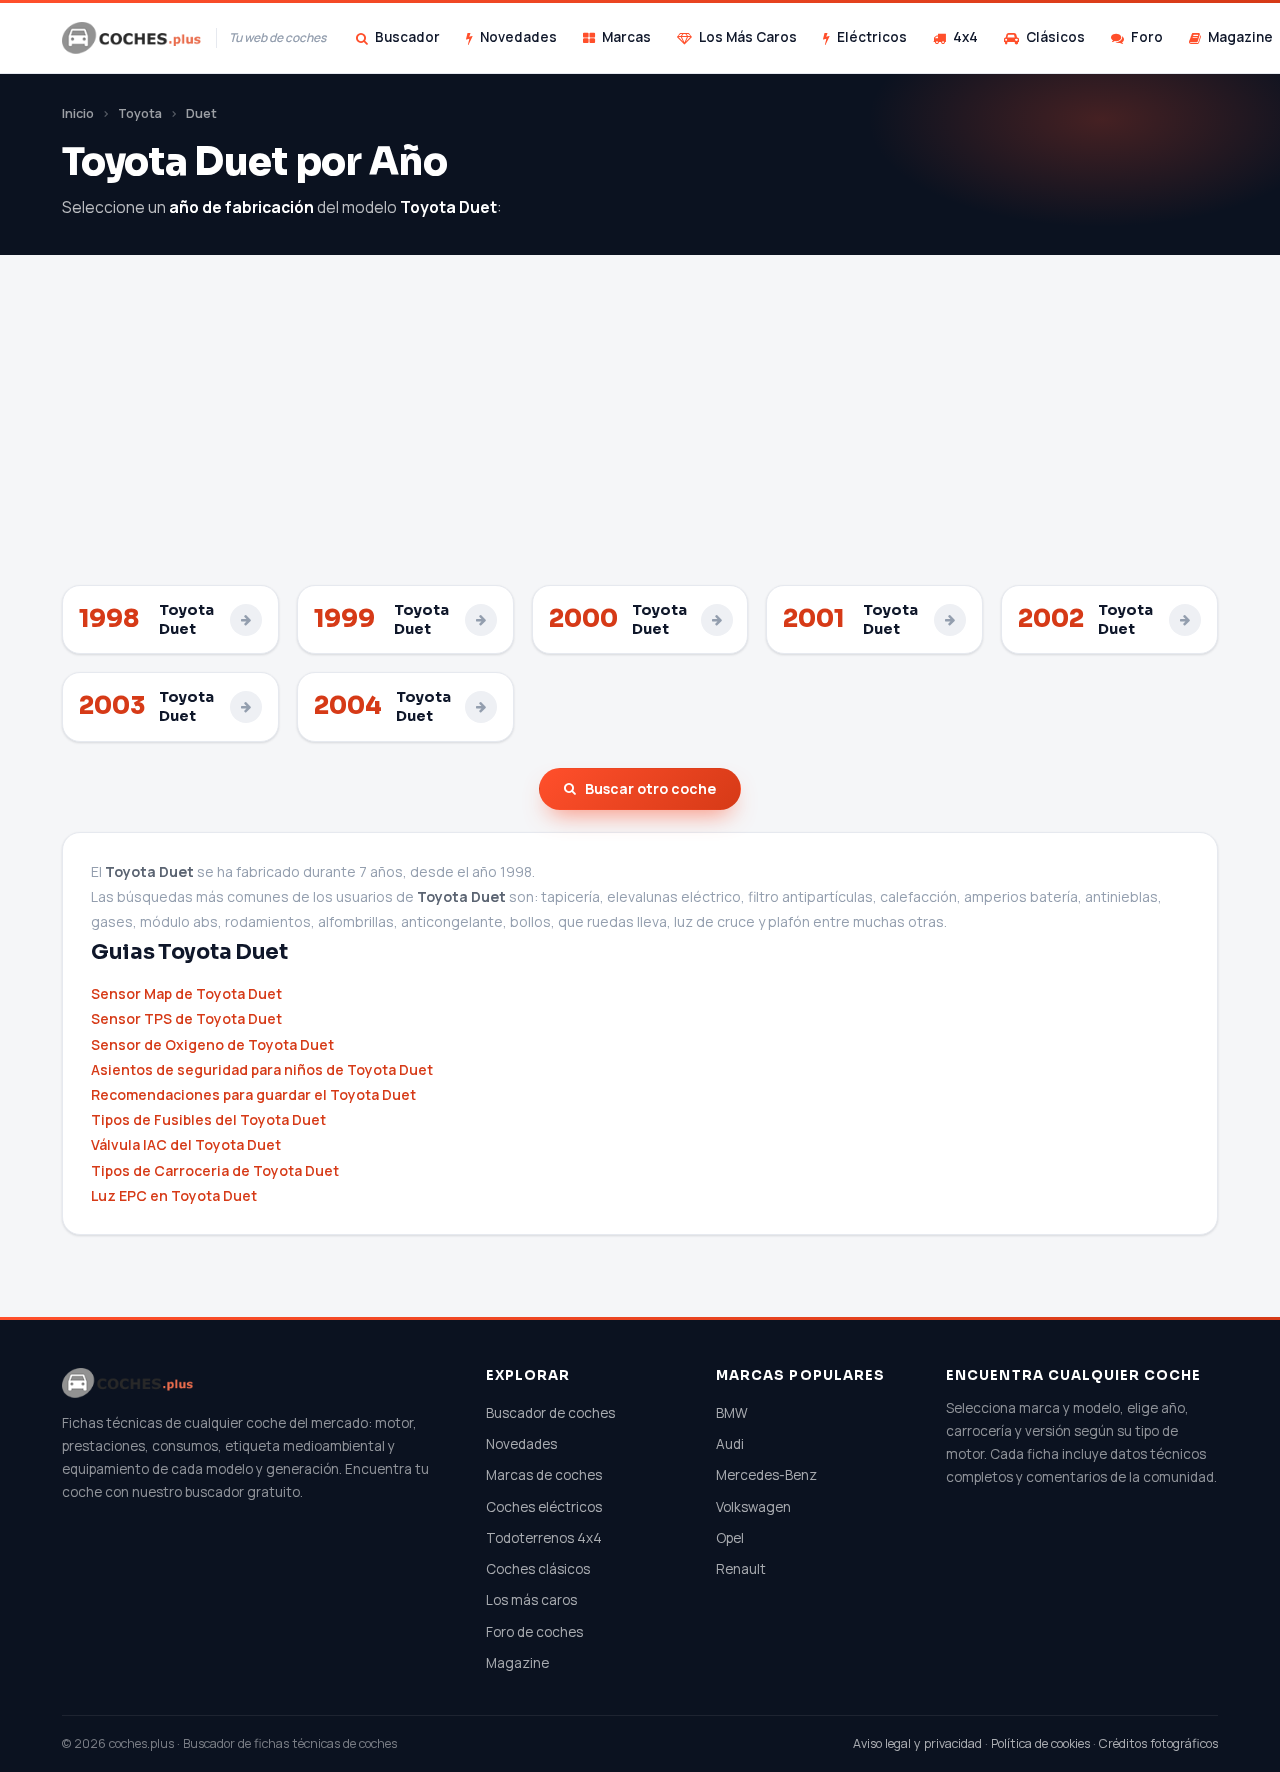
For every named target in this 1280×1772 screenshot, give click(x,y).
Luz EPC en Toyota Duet (174, 1195)
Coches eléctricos (544, 1507)
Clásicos (1055, 37)
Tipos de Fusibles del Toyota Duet (208, 1119)
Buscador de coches (550, 1413)
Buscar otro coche (650, 788)
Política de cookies (1040, 1743)
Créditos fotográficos (1158, 1743)
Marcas (626, 37)
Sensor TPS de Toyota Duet (186, 1018)
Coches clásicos (538, 1569)
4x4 (965, 37)
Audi (730, 1444)
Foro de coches (534, 1632)
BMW (732, 1413)
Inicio (78, 113)
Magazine (517, 1663)
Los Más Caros (748, 37)
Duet (201, 113)
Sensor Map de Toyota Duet (186, 993)
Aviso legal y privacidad (917, 1743)
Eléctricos (872, 37)
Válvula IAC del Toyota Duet (186, 1144)
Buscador (407, 37)
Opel (730, 1538)
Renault (741, 1569)
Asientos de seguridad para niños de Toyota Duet (262, 1069)
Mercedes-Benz (766, 1475)
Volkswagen (753, 1507)
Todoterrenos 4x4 (544, 1538)
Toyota (140, 113)
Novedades (518, 37)
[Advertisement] (640, 435)
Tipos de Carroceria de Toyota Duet (215, 1170)
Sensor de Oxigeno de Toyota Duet (212, 1044)
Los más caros (531, 1600)
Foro (1147, 37)
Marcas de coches (544, 1475)
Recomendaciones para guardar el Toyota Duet (253, 1094)
